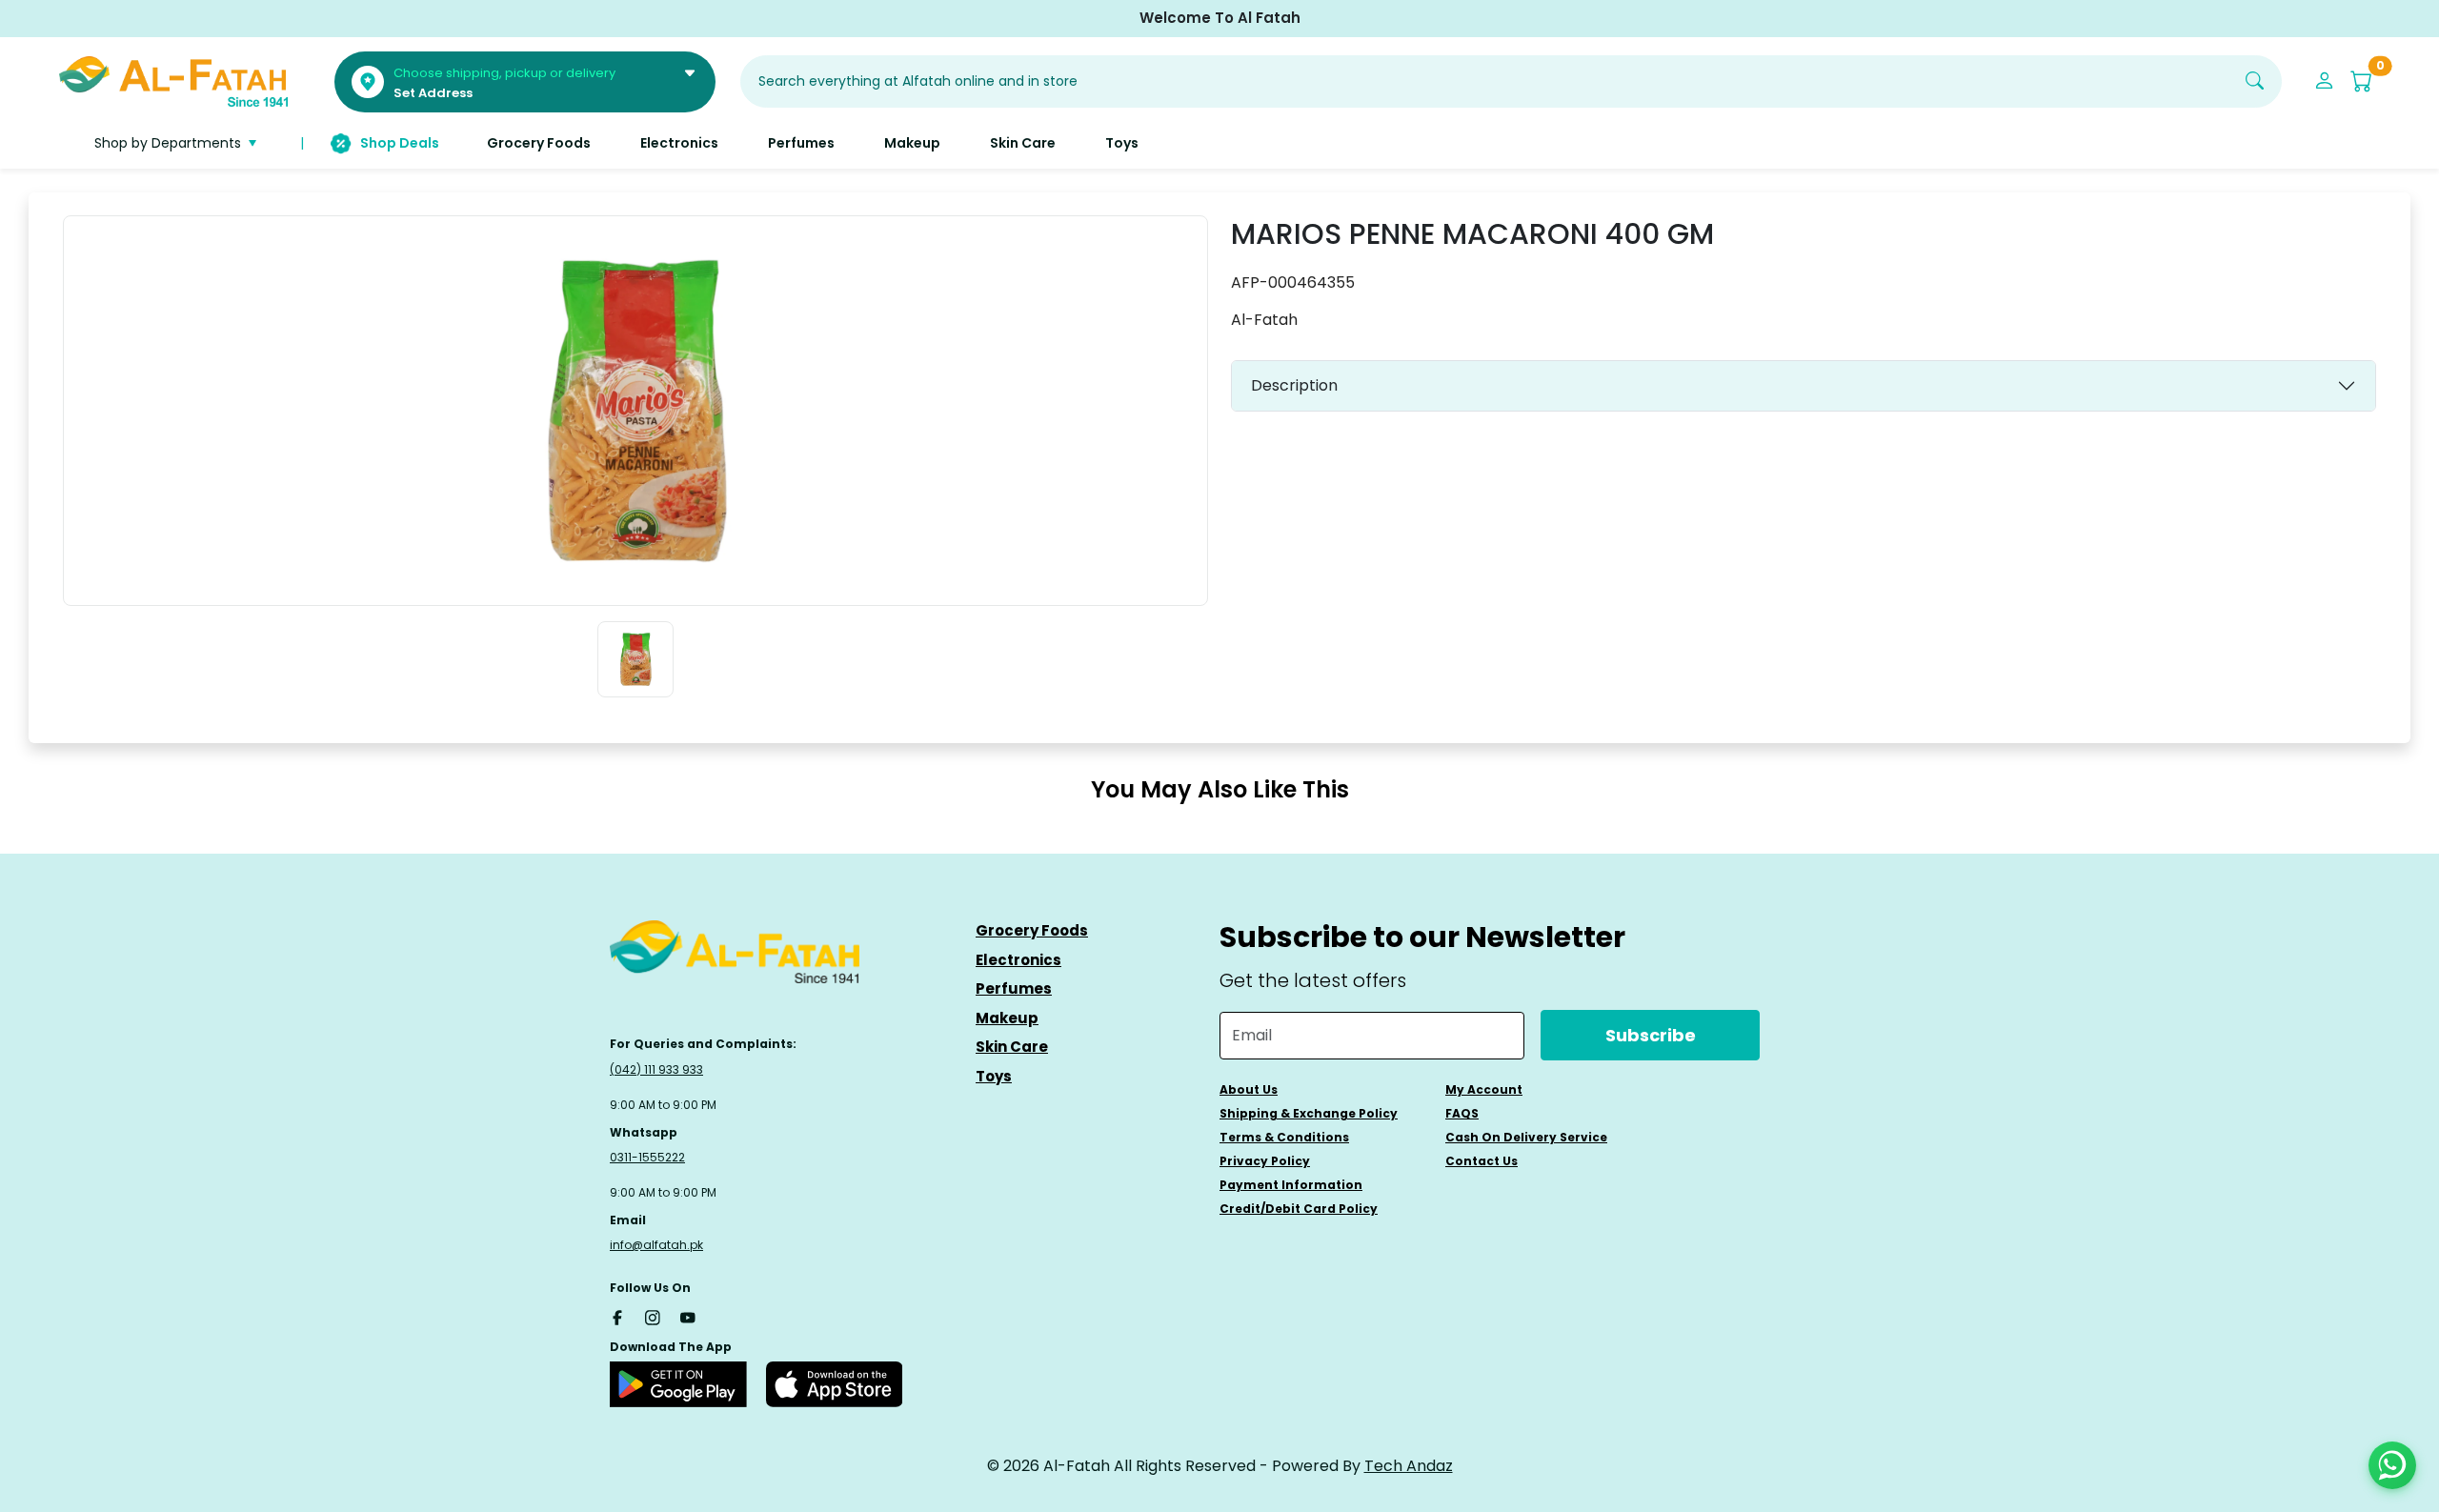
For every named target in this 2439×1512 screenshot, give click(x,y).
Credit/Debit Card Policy (1299, 1209)
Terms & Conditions (1284, 1137)
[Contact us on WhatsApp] (2392, 1465)
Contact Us (1482, 1161)
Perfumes (1014, 988)
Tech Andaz (1409, 1466)
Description (1294, 385)
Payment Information (1291, 1185)
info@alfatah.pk (656, 1245)
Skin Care (1012, 1047)
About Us (1249, 1089)
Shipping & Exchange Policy (1309, 1113)
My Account (1484, 1089)
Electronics (1018, 960)
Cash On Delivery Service (1526, 1137)
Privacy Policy (1265, 1161)
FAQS (1462, 1113)
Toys (994, 1076)
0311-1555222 (647, 1157)
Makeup (1007, 1018)
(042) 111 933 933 (656, 1069)
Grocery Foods (1032, 930)
